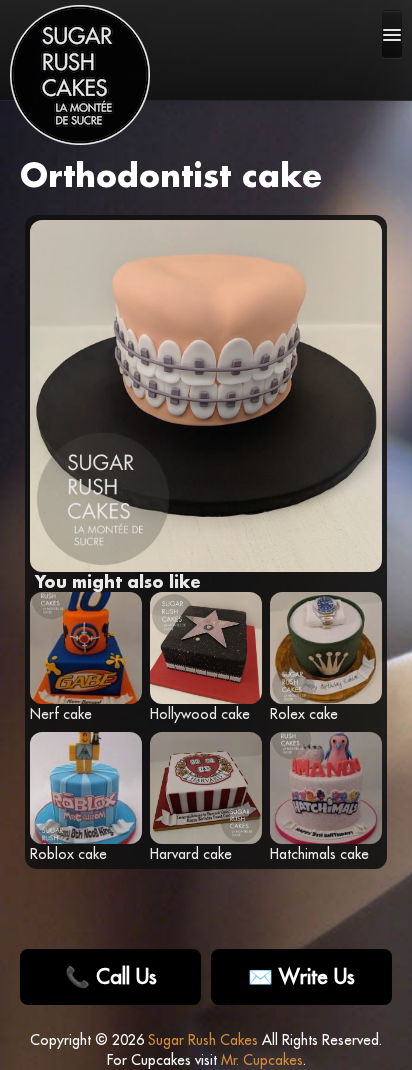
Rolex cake (304, 714)
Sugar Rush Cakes (203, 1040)
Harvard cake (191, 854)
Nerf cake (61, 714)
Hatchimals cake (319, 854)
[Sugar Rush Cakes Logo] (80, 75)
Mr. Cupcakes (262, 1060)
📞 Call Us (111, 976)
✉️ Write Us (301, 976)
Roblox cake (68, 854)
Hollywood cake (200, 714)
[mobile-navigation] (392, 34)
